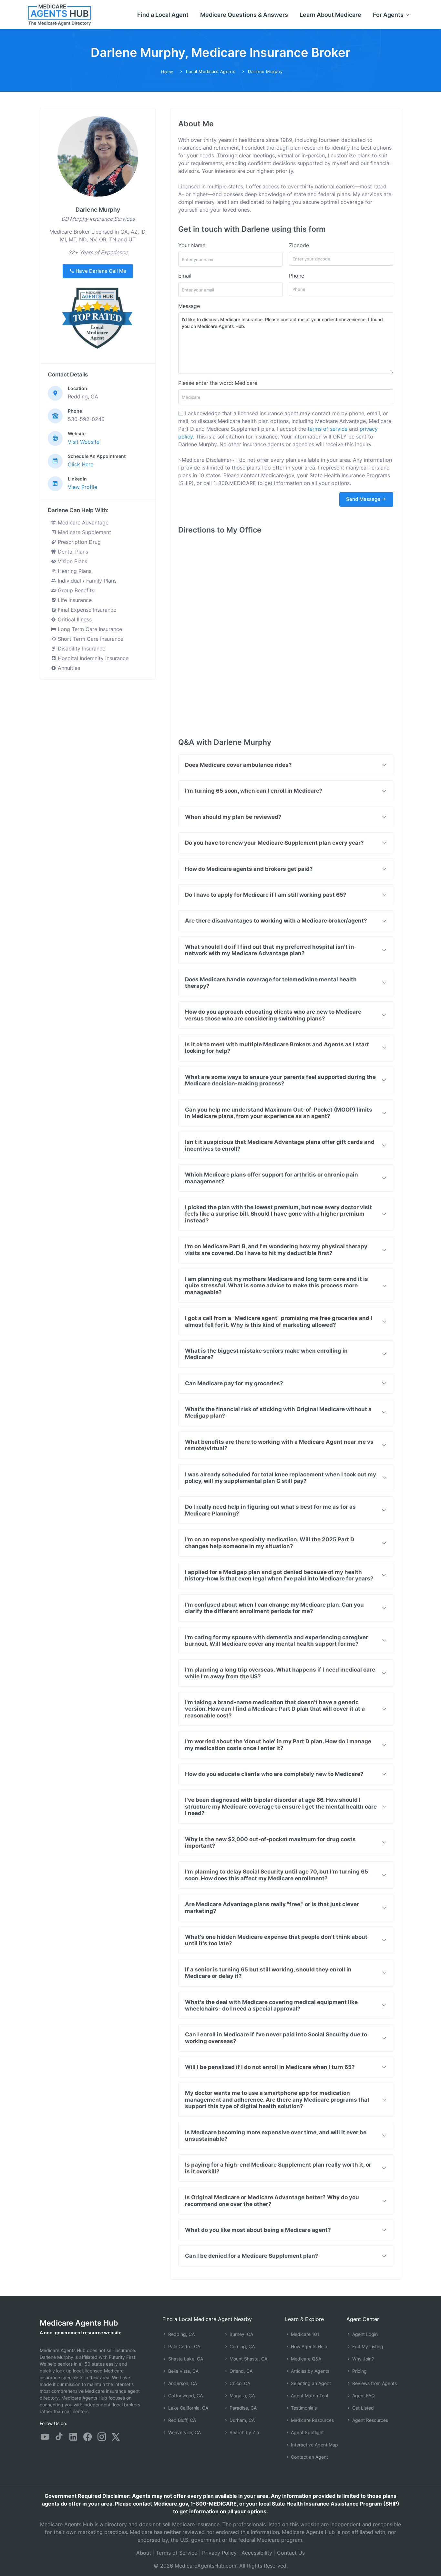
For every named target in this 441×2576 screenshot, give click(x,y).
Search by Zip (244, 2432)
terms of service (328, 429)
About (144, 2553)
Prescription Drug (78, 542)
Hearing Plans (74, 571)
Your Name (192, 245)
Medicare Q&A (305, 2359)
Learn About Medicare (330, 15)
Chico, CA (239, 2383)
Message (189, 306)
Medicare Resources (312, 2420)
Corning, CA (241, 2346)
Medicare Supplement (84, 532)
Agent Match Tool (309, 2396)
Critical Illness (74, 619)
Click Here (81, 464)
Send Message (364, 499)
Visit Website (84, 442)
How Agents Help (308, 2346)
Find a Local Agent (163, 15)
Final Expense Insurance (86, 610)
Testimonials (303, 2408)
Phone (297, 276)
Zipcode (299, 245)
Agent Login (364, 2334)
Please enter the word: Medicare (218, 383)
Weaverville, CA (184, 2432)
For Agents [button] (389, 15)
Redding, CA (181, 2334)
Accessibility (257, 2553)
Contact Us (291, 2553)
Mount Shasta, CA (248, 2359)
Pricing (359, 2371)
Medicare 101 (304, 2334)
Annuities (68, 668)
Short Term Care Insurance (90, 639)
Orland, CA (240, 2371)
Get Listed (362, 2408)
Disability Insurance (81, 649)
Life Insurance (74, 600)
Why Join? (362, 2359)
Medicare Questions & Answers (244, 15)
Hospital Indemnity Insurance (92, 658)
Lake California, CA (188, 2408)
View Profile (82, 487)
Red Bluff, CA (181, 2420)
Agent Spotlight (307, 2432)
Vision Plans (72, 561)
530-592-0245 (86, 419)
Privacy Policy (219, 2553)
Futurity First (122, 2357)
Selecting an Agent (310, 2383)
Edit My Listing (367, 2346)
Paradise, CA (242, 2408)
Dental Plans (72, 552)
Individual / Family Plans (86, 581)
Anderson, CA (182, 2383)
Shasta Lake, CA (185, 2359)
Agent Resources (369, 2420)
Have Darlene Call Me (100, 271)
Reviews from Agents (374, 2383)
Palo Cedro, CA (184, 2346)
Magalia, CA (241, 2396)
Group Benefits (75, 590)
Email (185, 276)
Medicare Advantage (82, 523)
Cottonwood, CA (185, 2396)
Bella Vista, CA (183, 2371)
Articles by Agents (309, 2371)
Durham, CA (241, 2420)
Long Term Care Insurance (89, 629)
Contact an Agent (309, 2457)
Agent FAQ (363, 2396)
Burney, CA (241, 2334)
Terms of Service (177, 2553)
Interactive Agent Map (314, 2445)
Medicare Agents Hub (79, 2323)
